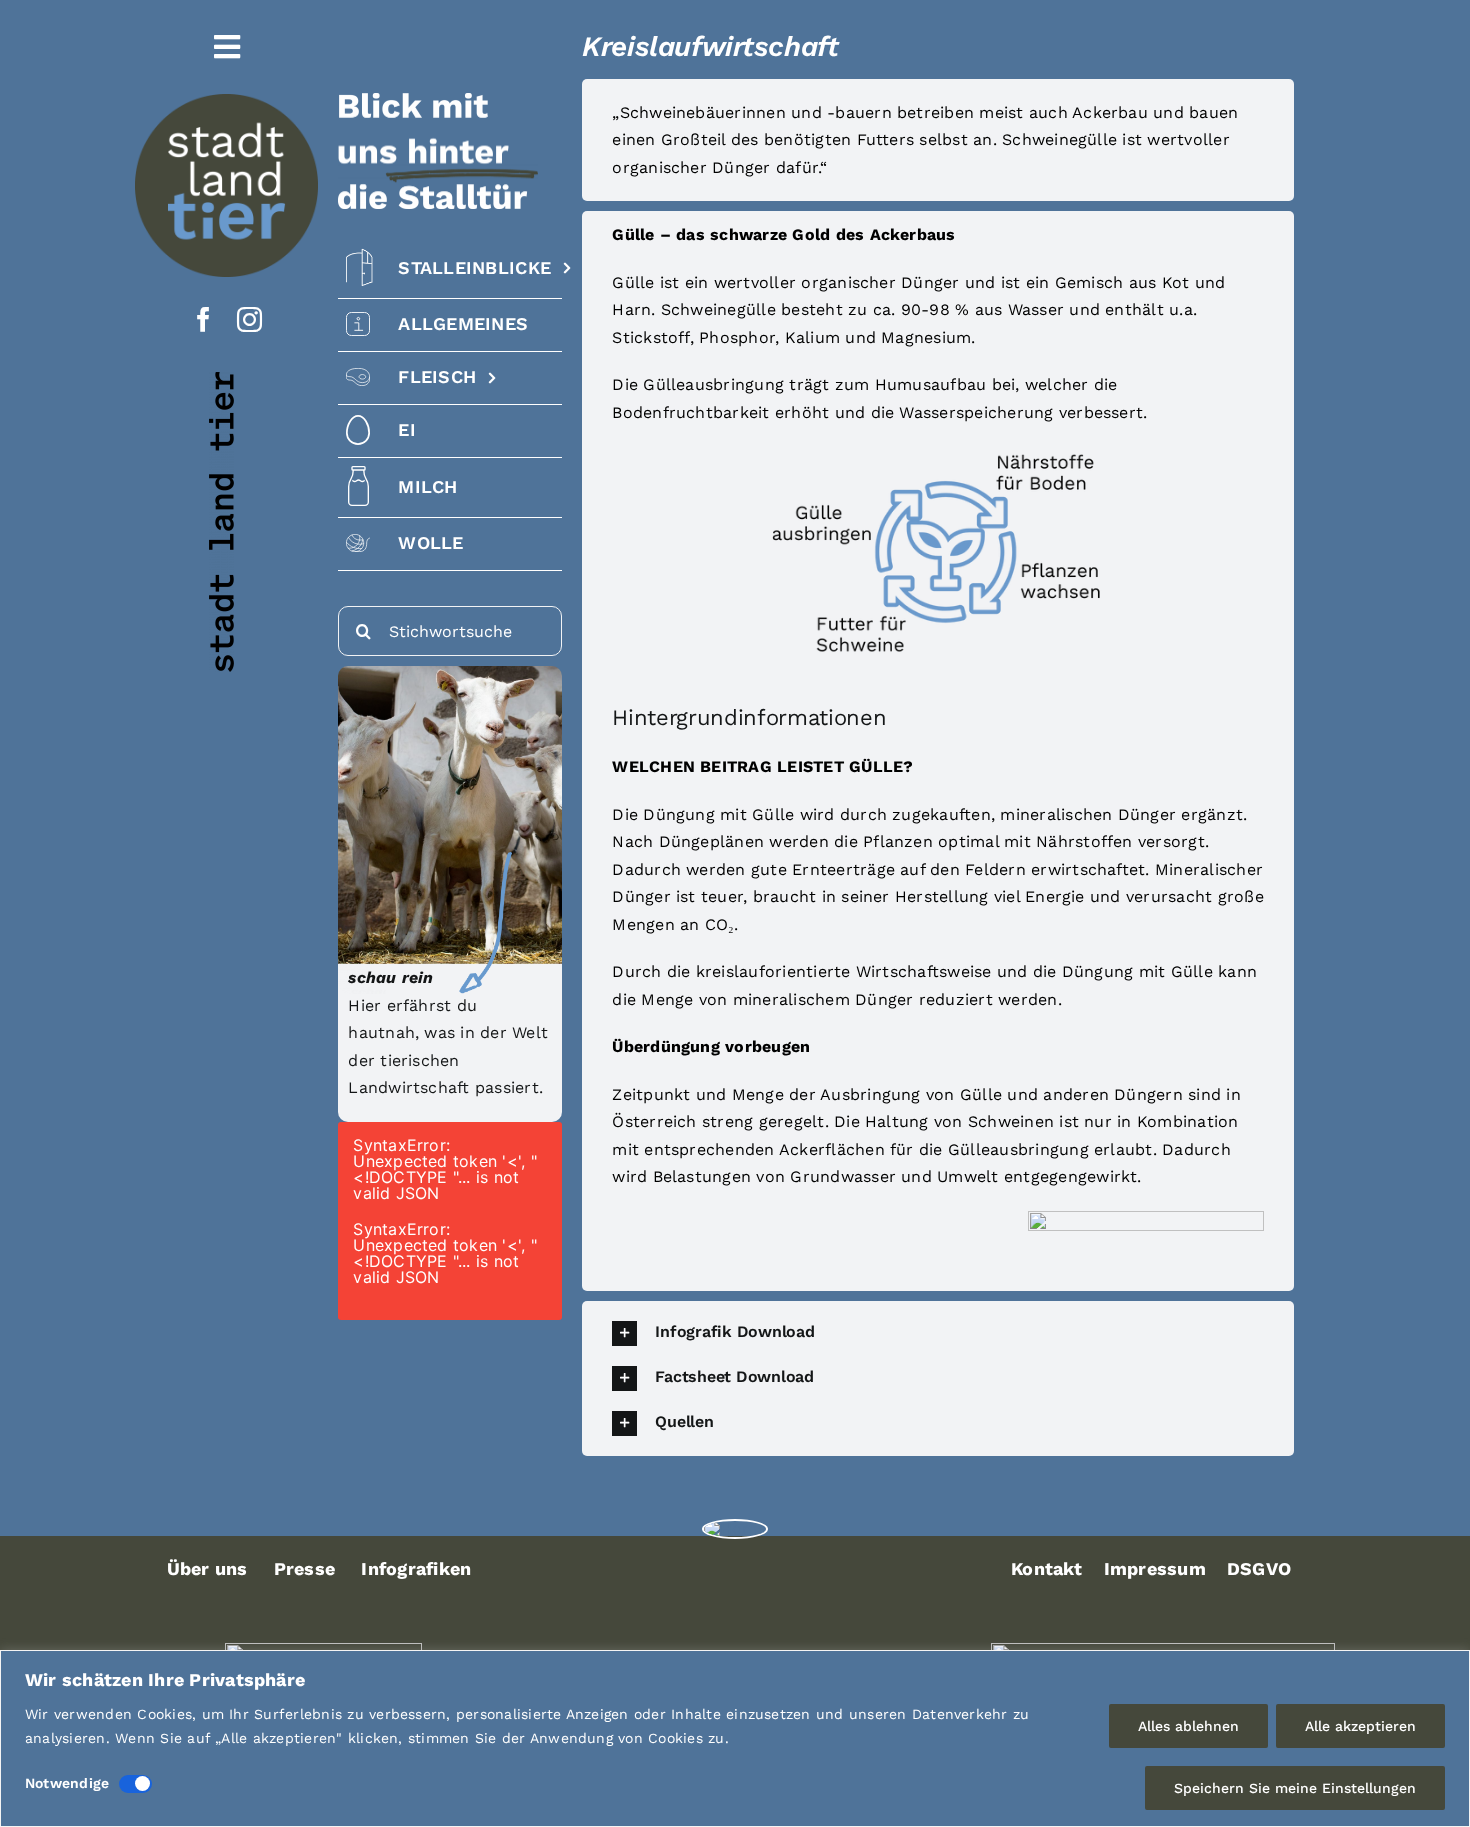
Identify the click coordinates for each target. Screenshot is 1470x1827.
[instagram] (249, 319)
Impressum (1155, 1568)
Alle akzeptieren (1360, 1726)
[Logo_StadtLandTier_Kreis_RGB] (226, 101)
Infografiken (416, 1568)
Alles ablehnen (1188, 1726)
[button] (938, 1333)
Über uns (207, 1568)
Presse (304, 1568)
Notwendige (67, 1783)
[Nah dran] (1449, 1667)
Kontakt (1047, 1568)
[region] (735, 1738)
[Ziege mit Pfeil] (450, 673)
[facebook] (203, 319)
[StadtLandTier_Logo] (735, 1528)
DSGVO (1259, 1568)
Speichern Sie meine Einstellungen (1295, 1788)
